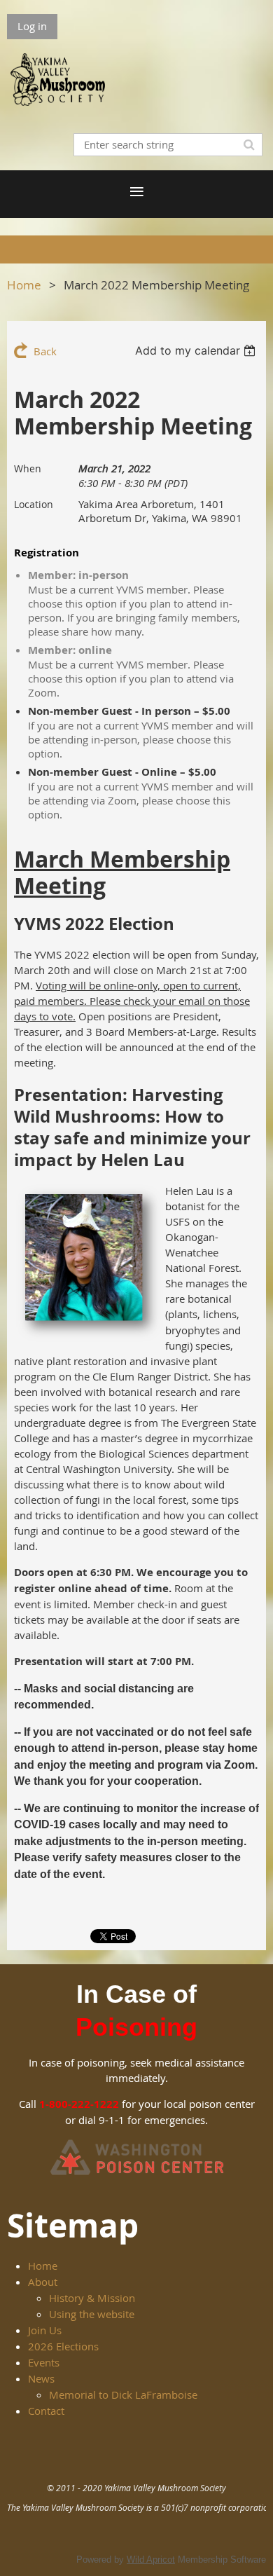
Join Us (45, 2330)
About (43, 2282)
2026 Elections (63, 2346)
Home (24, 285)
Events (44, 2362)
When (28, 468)
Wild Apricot (151, 2560)
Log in (32, 26)
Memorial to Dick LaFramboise (123, 2395)
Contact (46, 2411)
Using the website (92, 2314)
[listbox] (197, 350)
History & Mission (92, 2298)
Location (34, 504)
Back (45, 351)
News (41, 2378)
